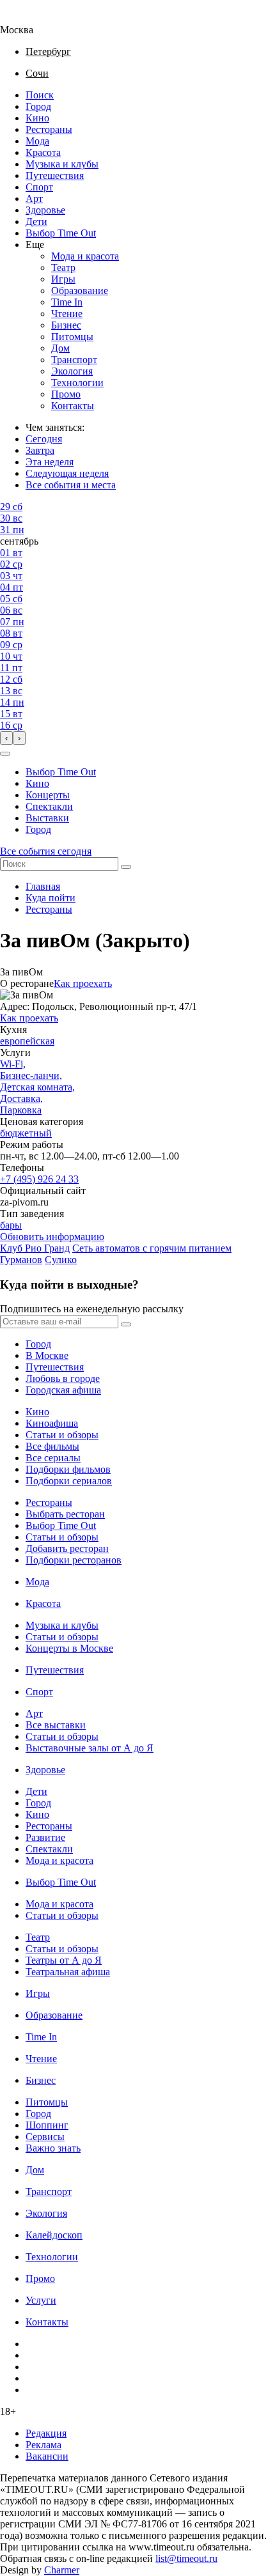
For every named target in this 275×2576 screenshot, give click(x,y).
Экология (72, 371)
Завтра (40, 450)
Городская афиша (63, 1390)
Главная (43, 886)
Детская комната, (37, 1087)
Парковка (21, 1110)
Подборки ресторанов (74, 1560)
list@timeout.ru (186, 2558)
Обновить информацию (52, 1237)
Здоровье (45, 210)
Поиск (40, 95)
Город (38, 106)
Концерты (48, 795)
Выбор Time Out (61, 233)
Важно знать (53, 2148)
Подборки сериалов (69, 1481)
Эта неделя (50, 462)
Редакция (46, 2433)
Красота (43, 152)
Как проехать (83, 983)
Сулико (61, 1260)
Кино (37, 118)
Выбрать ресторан (65, 1514)
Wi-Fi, (13, 1064)
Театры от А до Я (64, 1960)
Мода (37, 141)
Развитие (45, 1837)
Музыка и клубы (62, 164)
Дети (36, 221)
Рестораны (49, 129)
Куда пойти (51, 898)
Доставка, (21, 1098)
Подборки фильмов (68, 1469)
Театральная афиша (68, 1972)
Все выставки (56, 1725)
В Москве (47, 1355)
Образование (80, 291)
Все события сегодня (46, 851)
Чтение (67, 314)
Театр (63, 268)
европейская (27, 1041)
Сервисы (45, 2137)
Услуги (41, 2300)
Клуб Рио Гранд (35, 1248)
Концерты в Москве (69, 1648)
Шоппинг (47, 2125)
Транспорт (74, 360)
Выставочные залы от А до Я (90, 1748)
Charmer (62, 2570)
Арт (34, 198)
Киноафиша (52, 1423)
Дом (60, 348)
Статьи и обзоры (62, 1435)
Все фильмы (52, 1446)
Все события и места (71, 485)
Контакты (73, 406)
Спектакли (49, 806)
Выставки (47, 818)
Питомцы (72, 337)
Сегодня (44, 439)
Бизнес (66, 325)
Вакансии (47, 2456)
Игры (63, 279)
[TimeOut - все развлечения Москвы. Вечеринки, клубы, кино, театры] (28, 18)
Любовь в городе (63, 1378)
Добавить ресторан (67, 1548)
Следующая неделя (67, 473)
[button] (5, 754)
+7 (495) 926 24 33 (39, 1179)
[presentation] (6, 738)
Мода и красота (85, 256)
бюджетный (26, 1133)
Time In (67, 302)
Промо (66, 394)
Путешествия (55, 175)
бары (11, 1225)
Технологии (77, 383)
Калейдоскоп (54, 2235)
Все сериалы (53, 1458)
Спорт (39, 187)
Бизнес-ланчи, (31, 1075)
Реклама (43, 2445)
